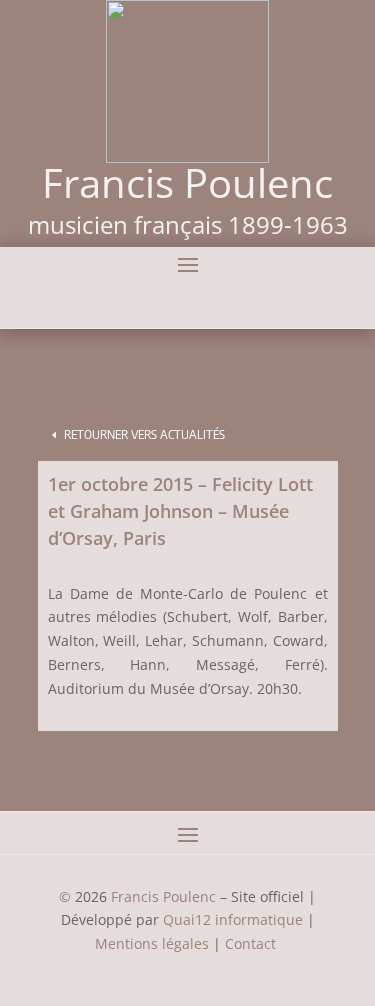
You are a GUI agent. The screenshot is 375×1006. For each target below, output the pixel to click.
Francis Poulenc (163, 896)
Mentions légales (152, 943)
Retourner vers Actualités (144, 434)
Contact (252, 943)
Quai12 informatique (233, 919)
